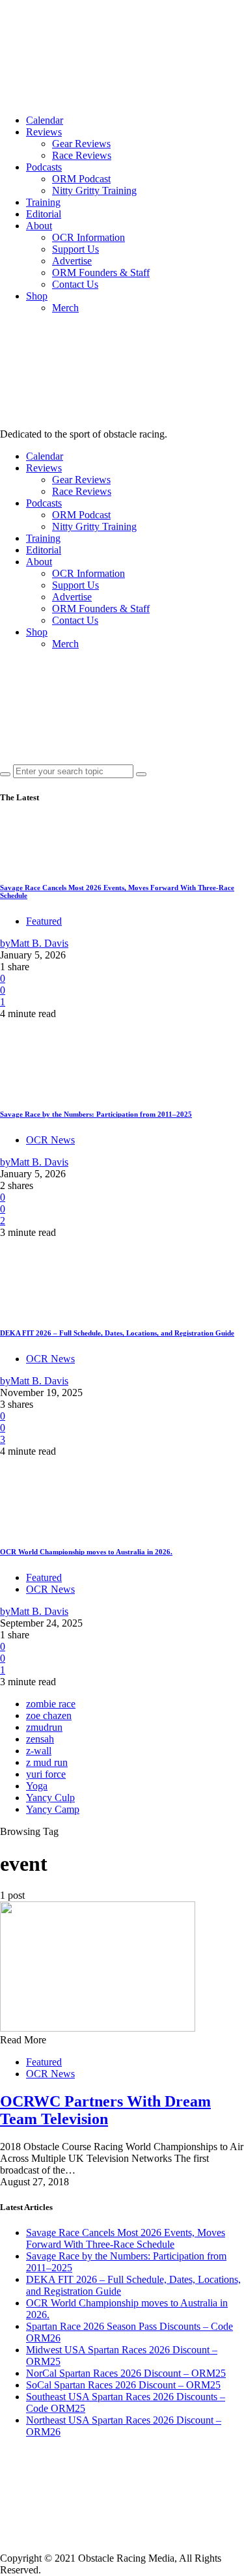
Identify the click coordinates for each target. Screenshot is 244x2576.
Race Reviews (82, 155)
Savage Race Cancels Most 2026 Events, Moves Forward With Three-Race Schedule (126, 2238)
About (39, 226)
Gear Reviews (81, 144)
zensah (40, 1739)
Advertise (72, 261)
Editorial (44, 214)
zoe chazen (49, 1715)
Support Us (75, 249)
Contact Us (75, 284)
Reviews (44, 132)
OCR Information (88, 237)
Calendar (45, 120)
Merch (65, 308)
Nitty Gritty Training (94, 190)
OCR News (50, 1140)
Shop (37, 296)
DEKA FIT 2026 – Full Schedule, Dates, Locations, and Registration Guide (117, 1333)
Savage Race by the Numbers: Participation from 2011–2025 (96, 1114)
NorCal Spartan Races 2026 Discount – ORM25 (126, 2373)
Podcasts (44, 167)
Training (43, 202)
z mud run (47, 1762)
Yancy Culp (50, 1798)
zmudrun (44, 1727)
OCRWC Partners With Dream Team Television (105, 2110)
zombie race (51, 1704)
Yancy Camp (53, 1809)
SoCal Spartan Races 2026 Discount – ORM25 (123, 2385)
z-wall (39, 1751)
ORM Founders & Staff (101, 273)
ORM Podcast (81, 179)
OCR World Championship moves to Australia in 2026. (86, 1552)
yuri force (46, 1774)
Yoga (37, 1786)
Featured (44, 921)
